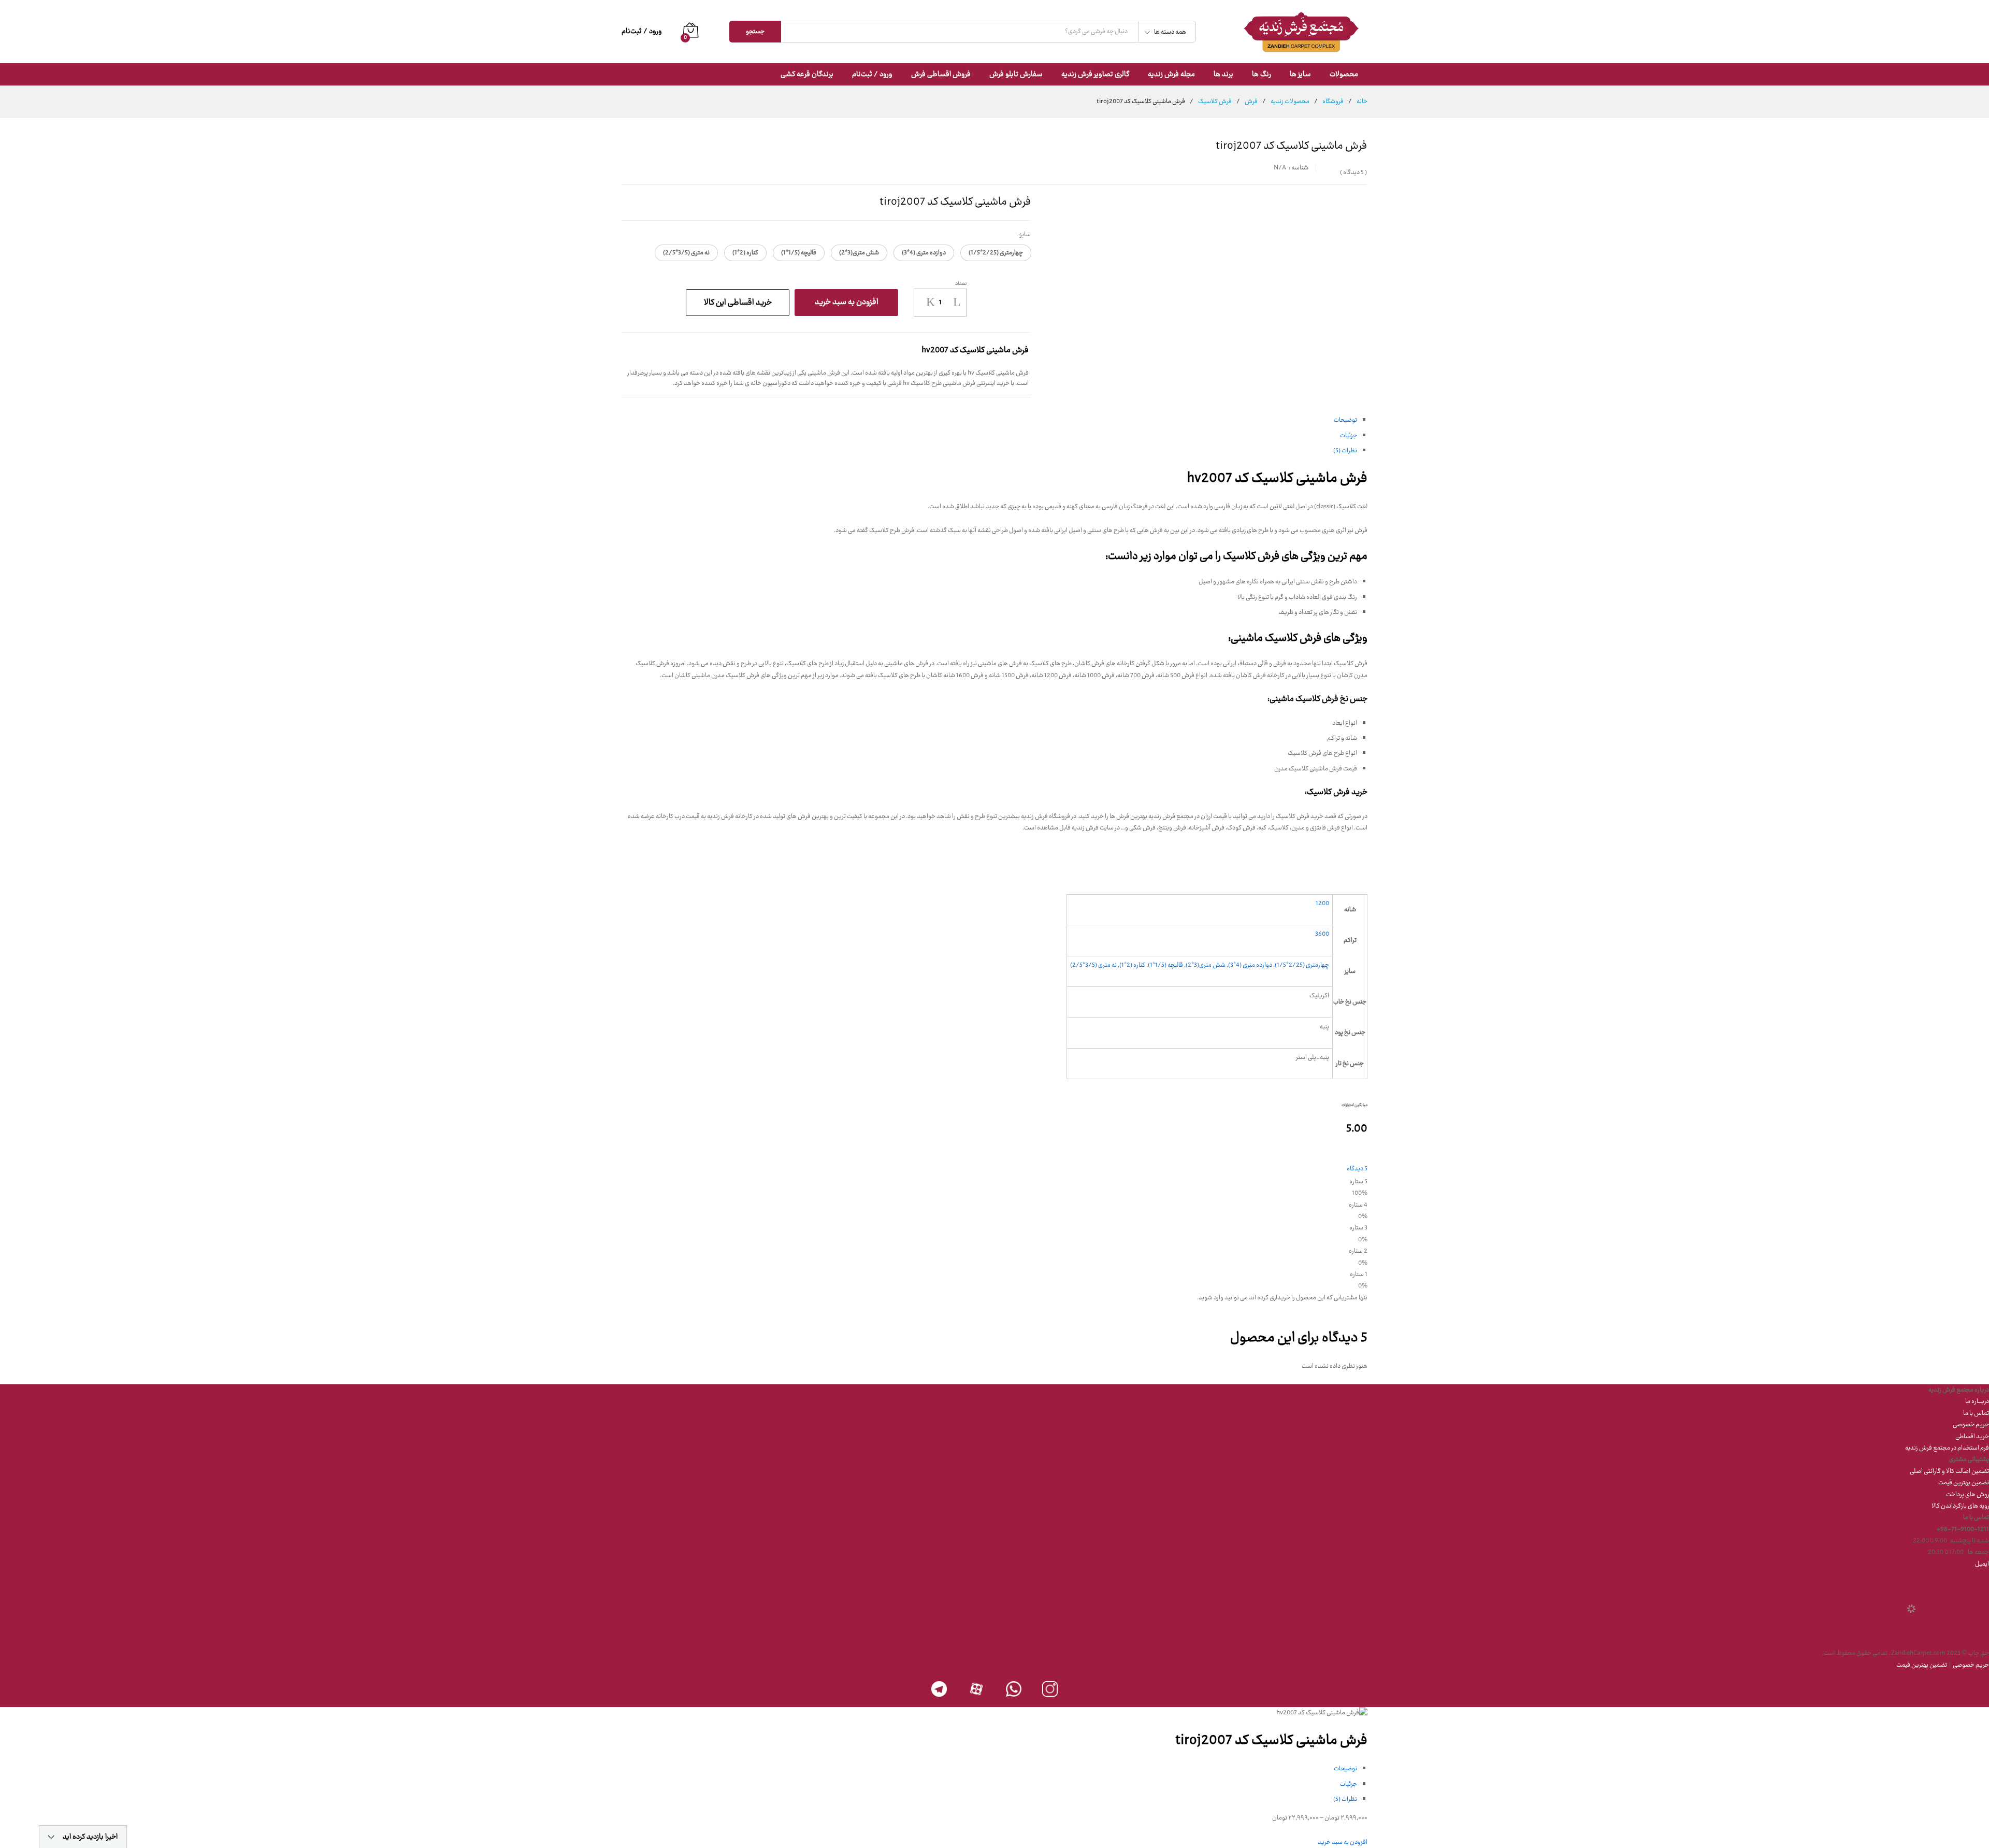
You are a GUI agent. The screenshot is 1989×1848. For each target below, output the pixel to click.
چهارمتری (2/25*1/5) (1302, 965)
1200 (1322, 904)
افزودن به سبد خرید (847, 302)
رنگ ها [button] (1262, 75)
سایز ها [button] (1300, 75)
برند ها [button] (1223, 75)
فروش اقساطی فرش (941, 75)
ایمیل (1982, 1564)
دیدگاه (1353, 173)
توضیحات (1345, 420)
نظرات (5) (1345, 451)
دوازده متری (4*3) (1250, 965)
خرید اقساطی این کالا (738, 302)
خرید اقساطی (1972, 1437)
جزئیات (1349, 436)
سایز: (1025, 234)
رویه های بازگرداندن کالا (1960, 1506)
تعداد (961, 283)
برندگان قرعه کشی (807, 75)
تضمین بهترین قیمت (1964, 1483)
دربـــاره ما (1977, 1401)
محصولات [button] (1344, 75)
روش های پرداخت (1968, 1495)
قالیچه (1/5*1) (1165, 965)
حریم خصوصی (1971, 1425)
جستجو (755, 32)
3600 (1322, 934)
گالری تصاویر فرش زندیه (1095, 75)
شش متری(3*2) (1206, 965)
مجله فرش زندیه (1171, 75)
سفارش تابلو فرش (1016, 75)
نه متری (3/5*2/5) (1093, 965)
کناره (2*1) (1132, 965)
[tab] (989, 420)
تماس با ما (1976, 1413)
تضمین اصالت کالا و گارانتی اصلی (1949, 1471)
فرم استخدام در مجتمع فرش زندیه (1947, 1448)
